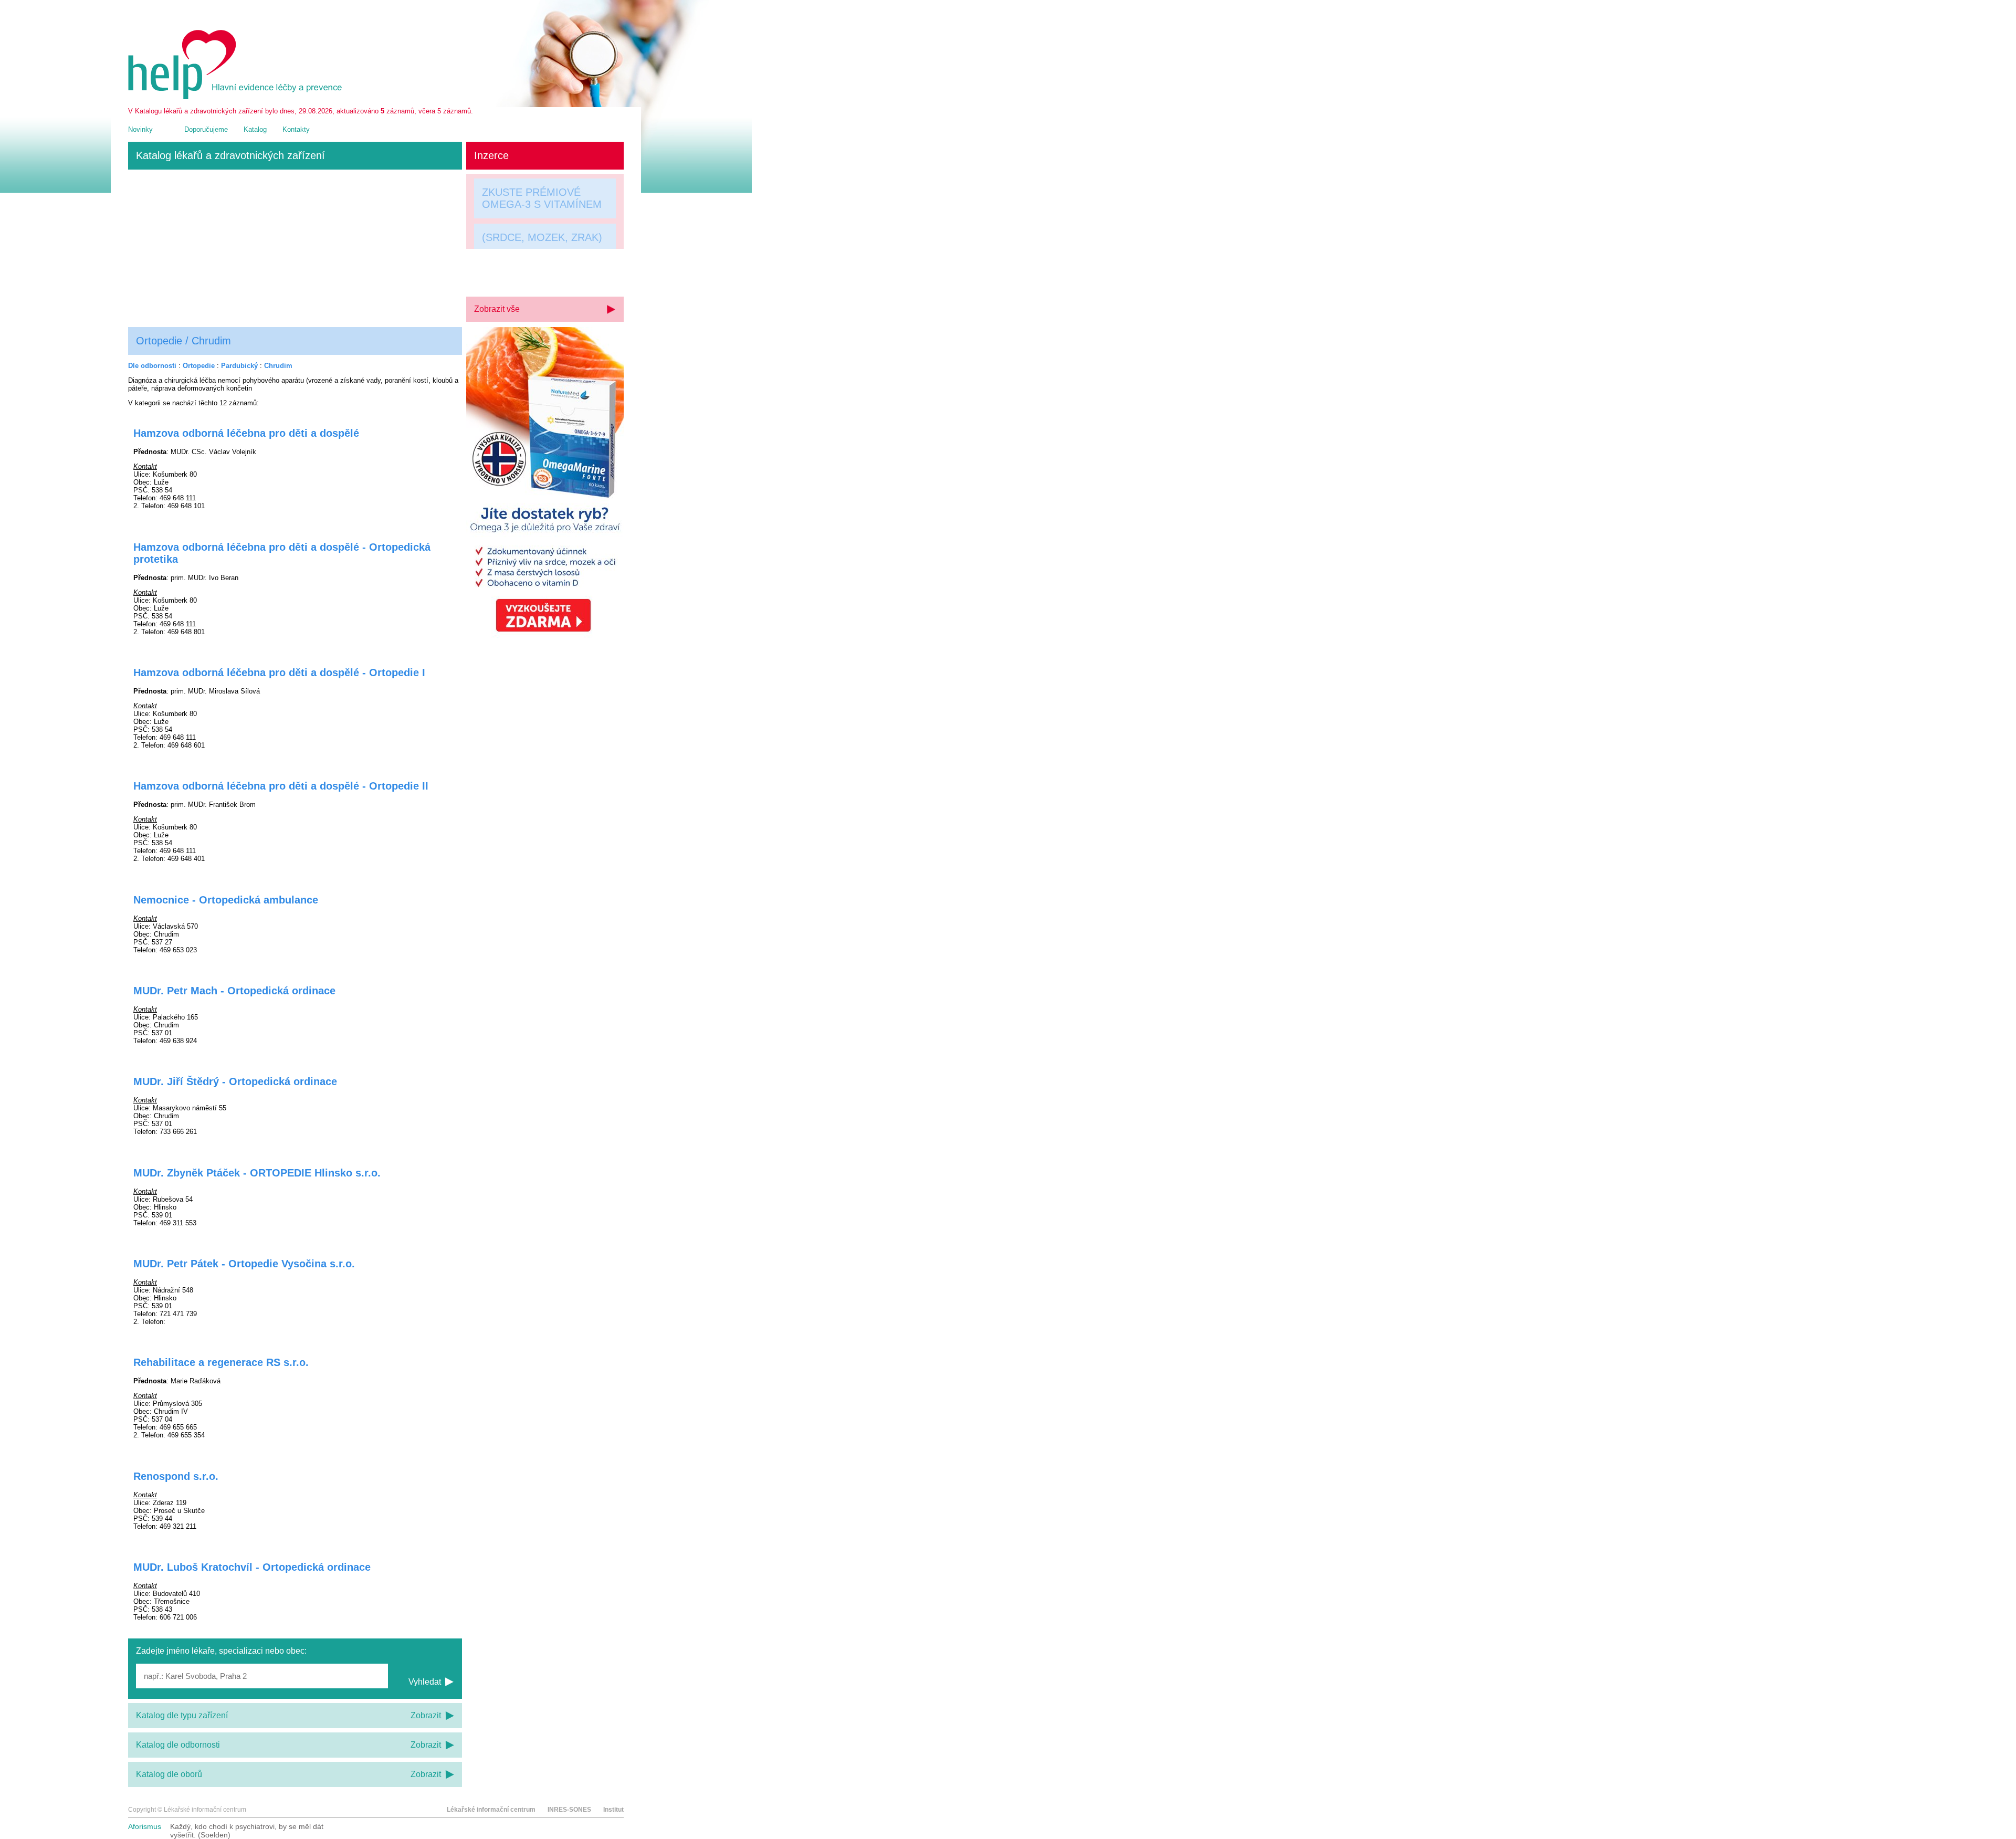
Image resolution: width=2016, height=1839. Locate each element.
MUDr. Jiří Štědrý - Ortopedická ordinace (235, 1081)
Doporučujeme (206, 129)
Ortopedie (199, 366)
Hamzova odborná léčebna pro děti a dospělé (246, 433)
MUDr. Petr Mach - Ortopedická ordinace (234, 991)
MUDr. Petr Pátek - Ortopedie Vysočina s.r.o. (244, 1264)
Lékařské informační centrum (491, 1810)
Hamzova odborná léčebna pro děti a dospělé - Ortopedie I (279, 672)
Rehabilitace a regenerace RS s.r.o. (221, 1362)
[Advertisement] (295, 248)
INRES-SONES (569, 1810)
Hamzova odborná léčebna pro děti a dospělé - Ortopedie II (281, 786)
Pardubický (239, 366)
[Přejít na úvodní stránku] (237, 97)
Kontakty (296, 129)
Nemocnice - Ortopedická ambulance (226, 900)
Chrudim (278, 366)
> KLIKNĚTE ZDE (523, 274)
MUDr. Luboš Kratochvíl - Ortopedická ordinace (252, 1567)
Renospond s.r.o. (176, 1476)
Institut (613, 1810)
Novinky (140, 129)
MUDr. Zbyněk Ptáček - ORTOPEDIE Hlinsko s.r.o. (257, 1173)
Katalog (255, 129)
